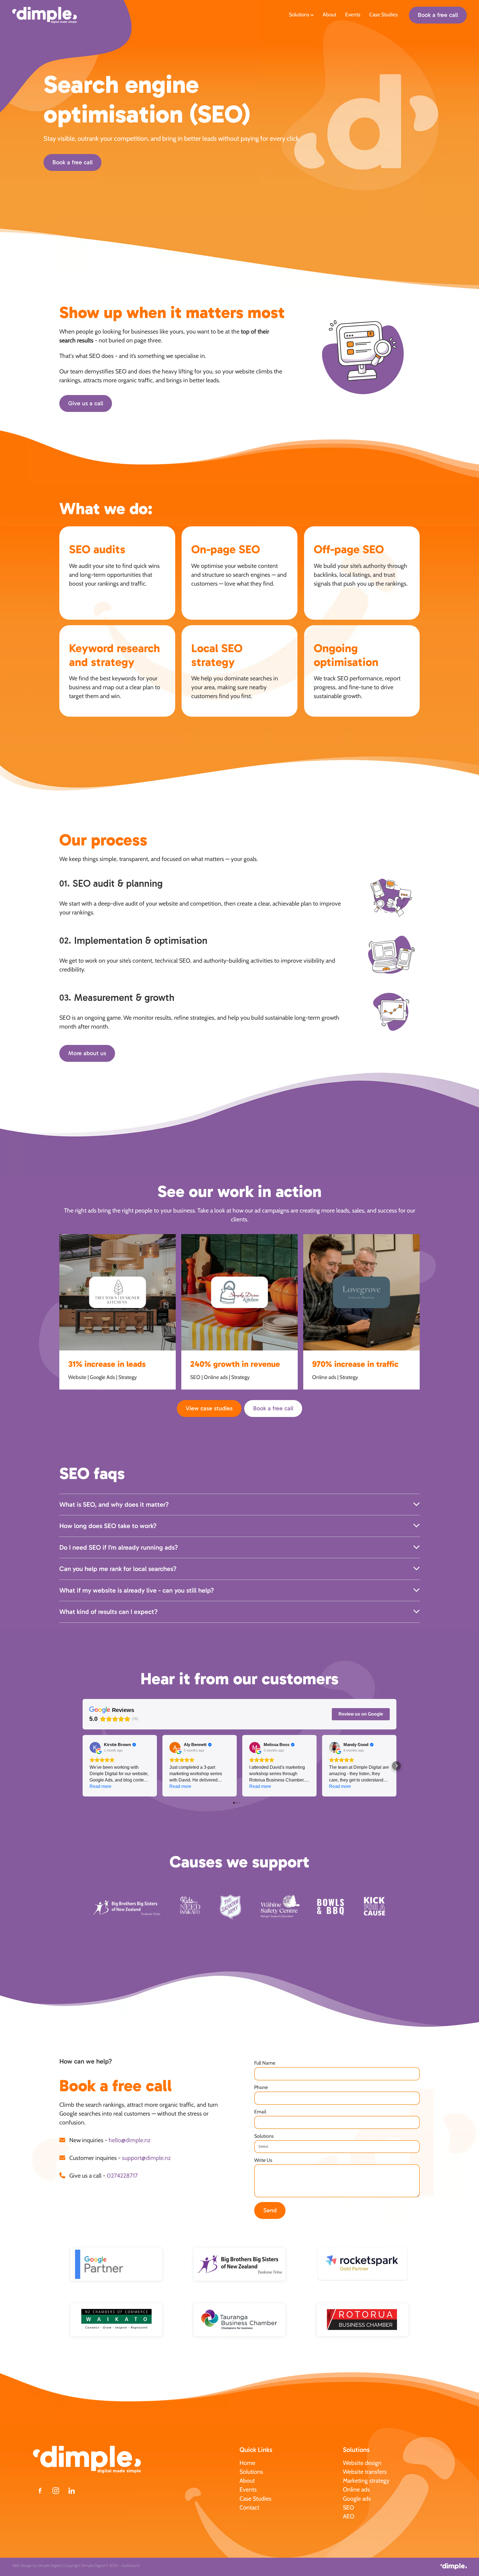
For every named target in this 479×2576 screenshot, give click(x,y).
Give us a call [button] (86, 403)
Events (353, 15)
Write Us (263, 2160)
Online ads (356, 2489)
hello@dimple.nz (130, 2140)
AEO (349, 2516)
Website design (362, 2463)
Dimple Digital (49, 2565)
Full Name (265, 2063)
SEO (348, 2507)
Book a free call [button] (72, 162)
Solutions (300, 15)
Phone (261, 2087)
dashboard (130, 2565)
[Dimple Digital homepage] (58, 15)
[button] (83, 1766)
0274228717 (122, 2175)
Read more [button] (100, 1786)
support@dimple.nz (146, 2158)
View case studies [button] (209, 1408)
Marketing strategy (366, 2480)
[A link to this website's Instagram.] (56, 2491)
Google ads (357, 2498)
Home (247, 2463)
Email (260, 2112)
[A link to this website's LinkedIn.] (72, 2491)
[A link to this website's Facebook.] (40, 2491)
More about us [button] (87, 1053)
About (329, 15)
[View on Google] (95, 1747)
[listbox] (337, 2147)
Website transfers (365, 2472)
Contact (249, 2507)
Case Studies (384, 15)
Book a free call (438, 15)
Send (270, 2210)
